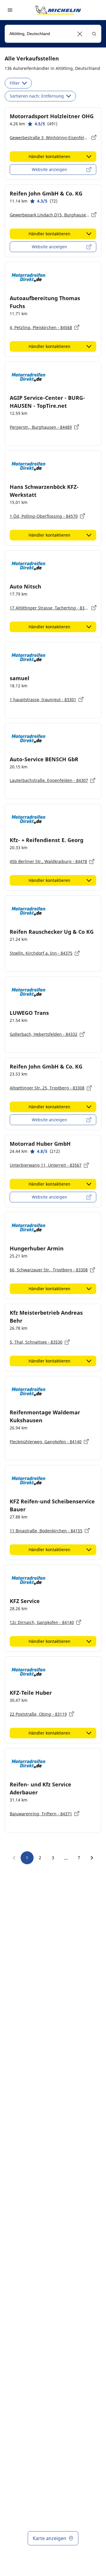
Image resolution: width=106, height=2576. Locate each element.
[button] (80, 34)
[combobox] (53, 34)
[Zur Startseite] (58, 10)
